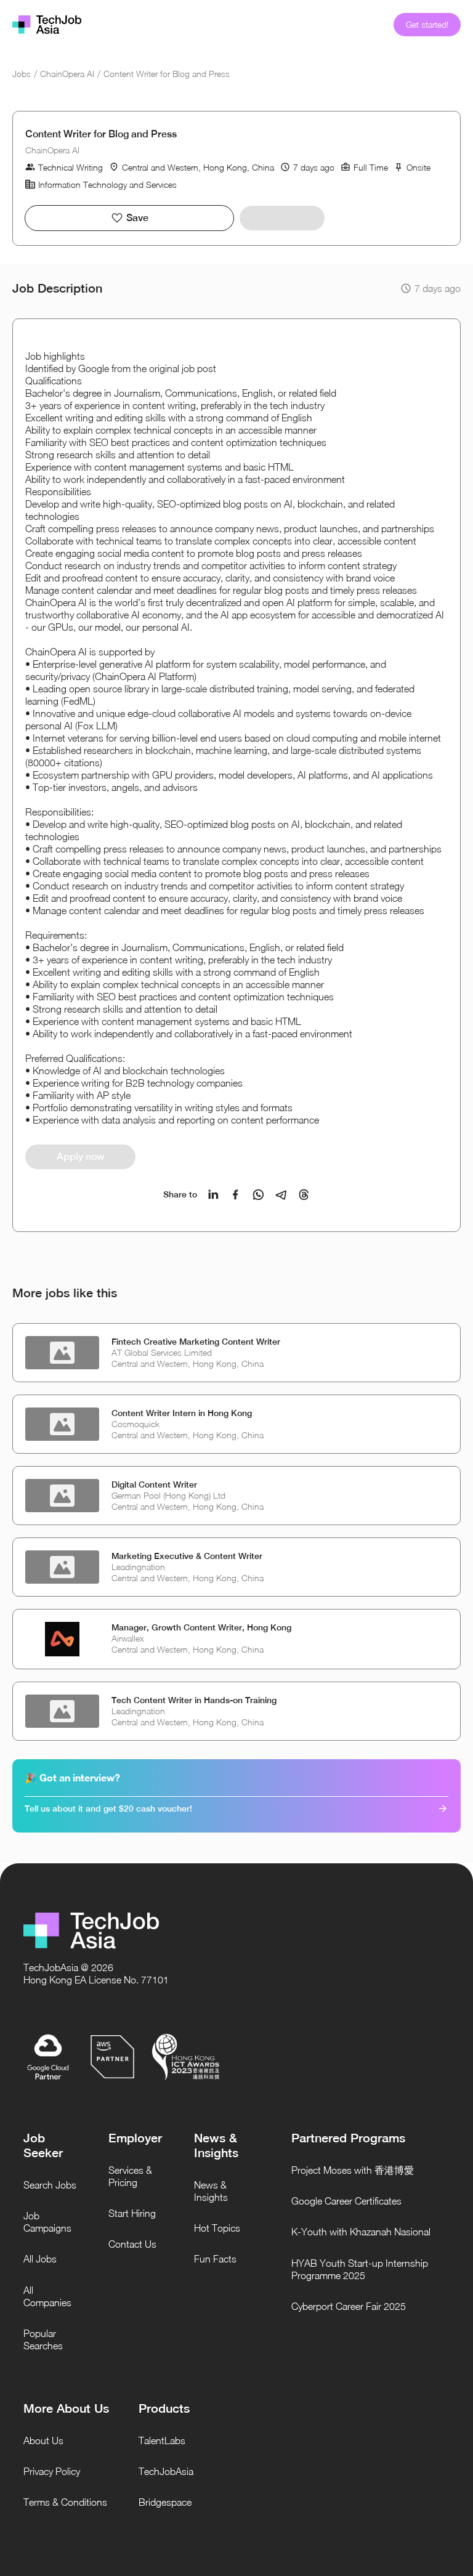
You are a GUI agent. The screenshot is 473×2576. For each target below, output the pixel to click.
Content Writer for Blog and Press (167, 74)
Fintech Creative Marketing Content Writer (196, 1342)
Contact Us (132, 2244)
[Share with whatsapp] (258, 1195)
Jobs (22, 74)
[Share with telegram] (281, 1195)
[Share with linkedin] (213, 1195)
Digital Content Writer (154, 1484)
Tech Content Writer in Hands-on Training (194, 1700)
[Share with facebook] (236, 1195)
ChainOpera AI (67, 74)
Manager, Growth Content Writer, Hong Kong (201, 1627)
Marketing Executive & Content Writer (187, 1556)
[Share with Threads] (304, 1195)
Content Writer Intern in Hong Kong (182, 1413)
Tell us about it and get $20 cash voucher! (108, 1808)
